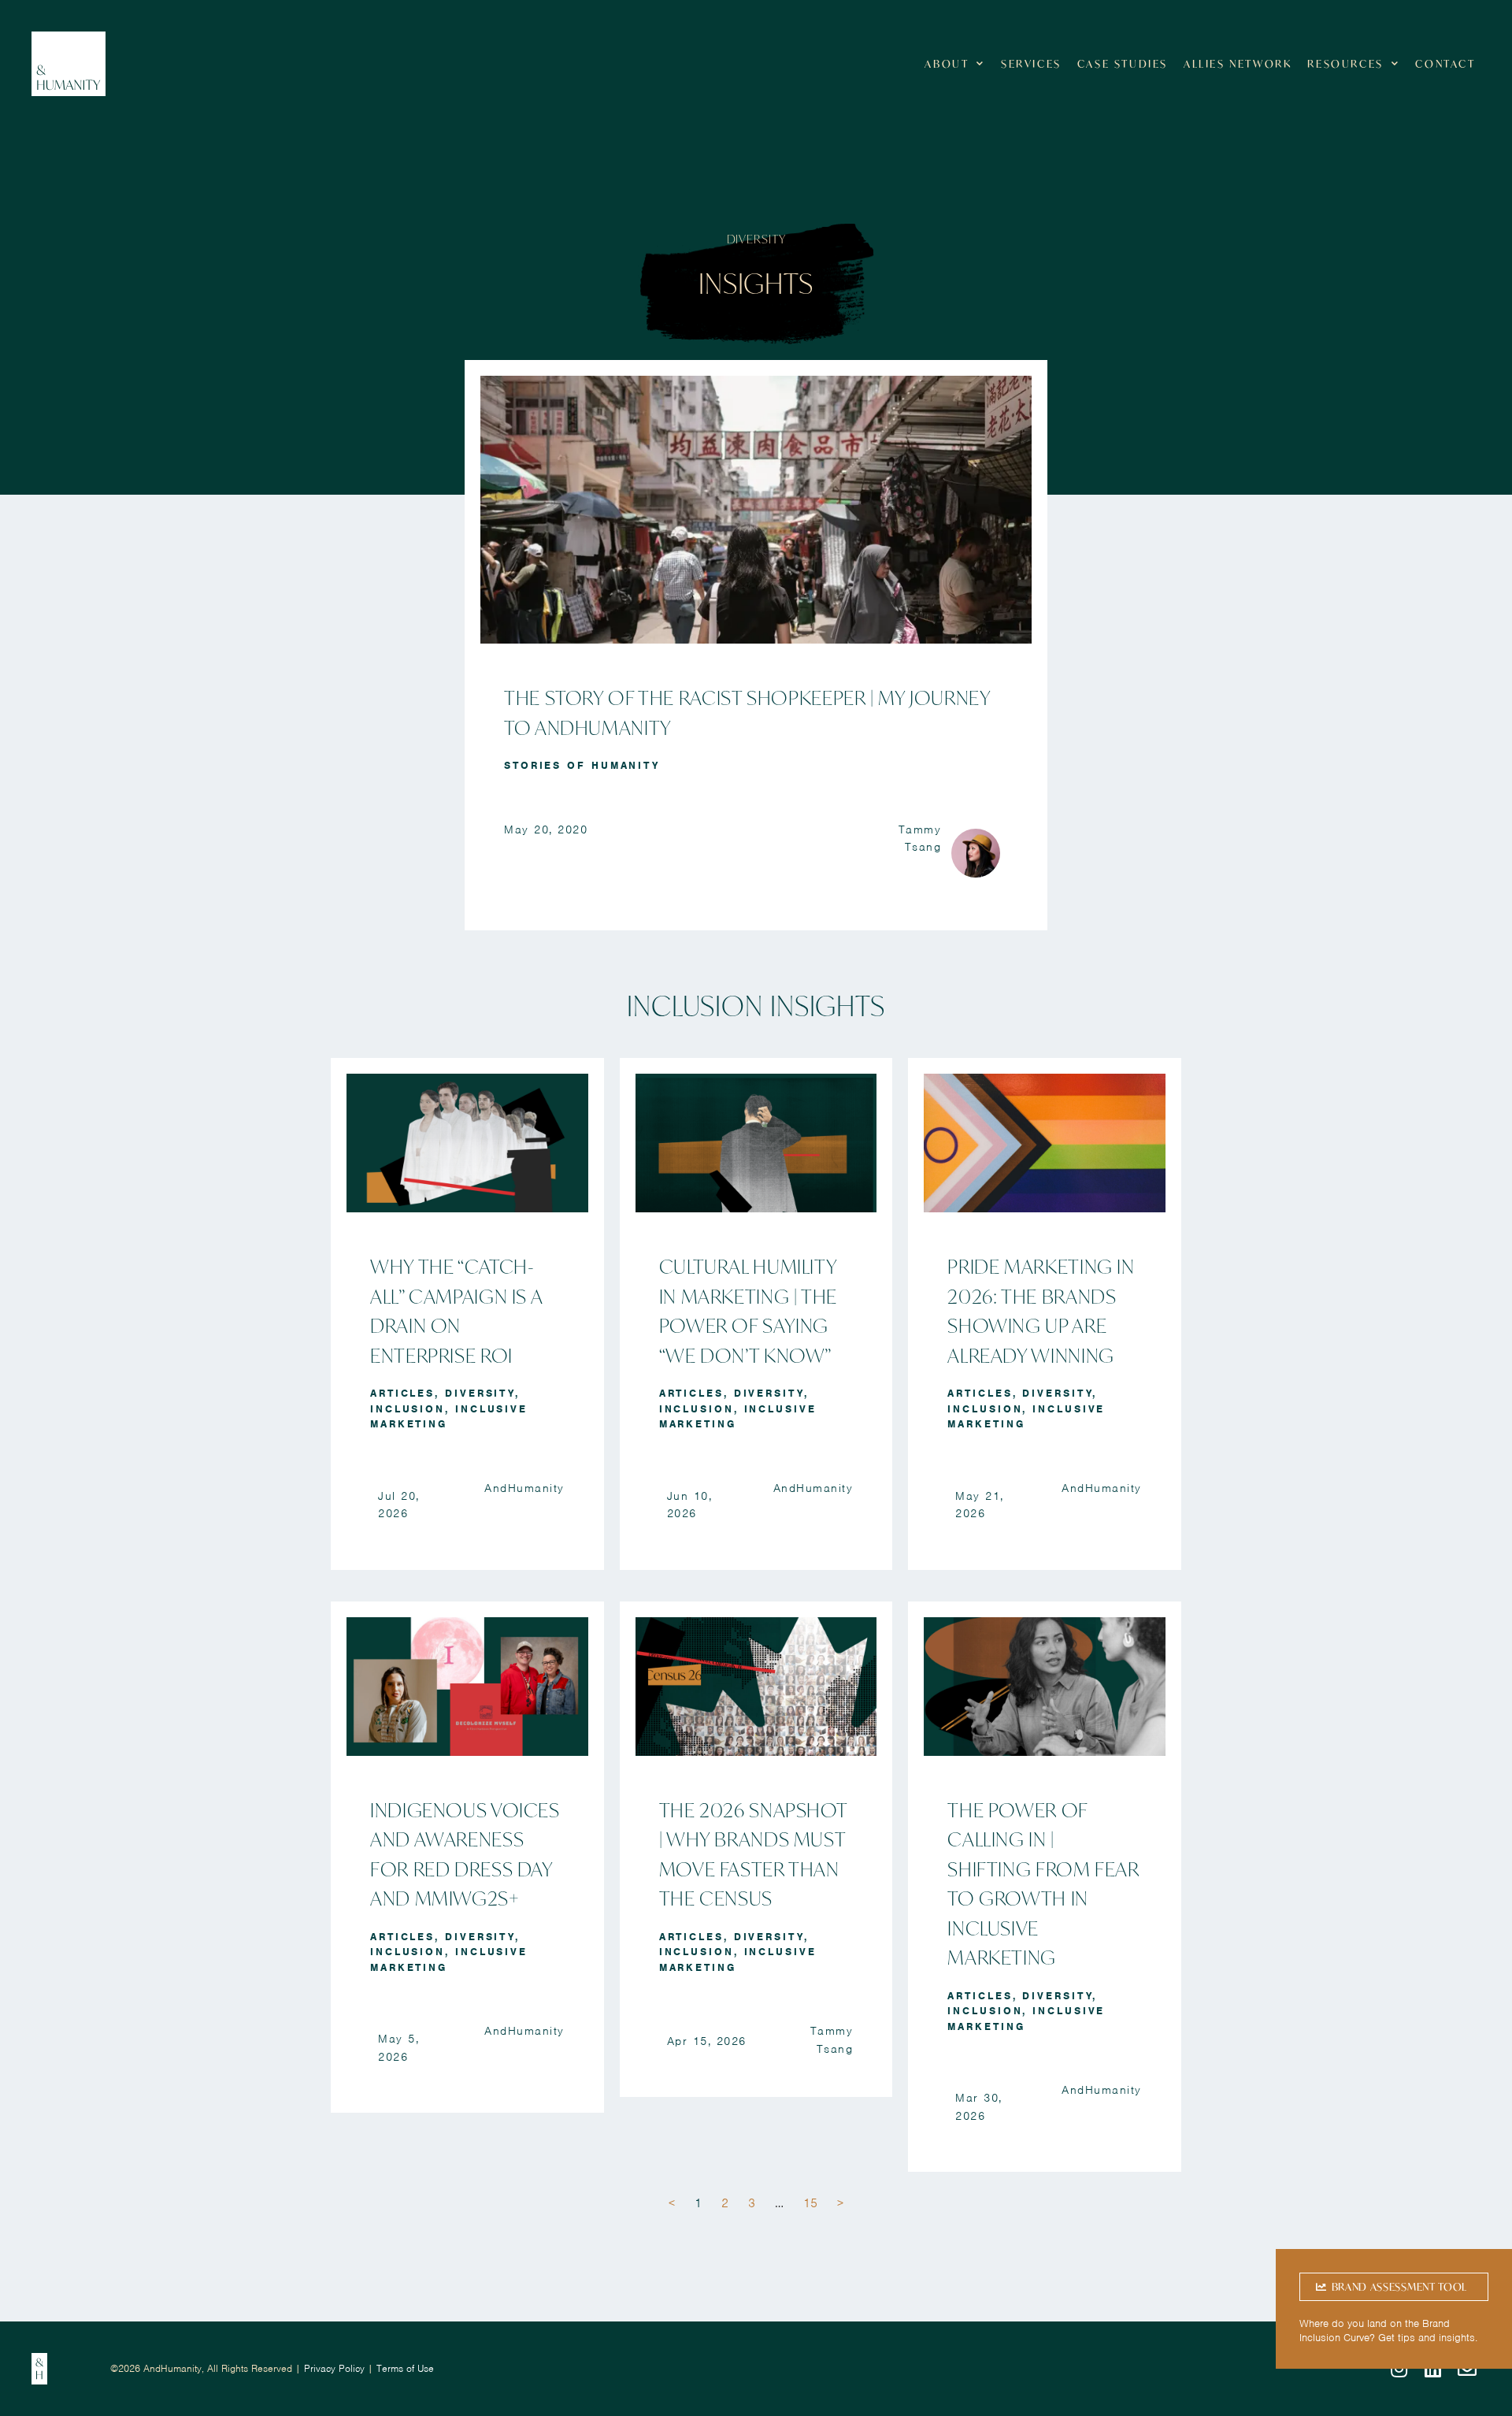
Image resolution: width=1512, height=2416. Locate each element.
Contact (1445, 64)
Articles (402, 1393)
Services (1031, 64)
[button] (1394, 2287)
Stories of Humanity (582, 765)
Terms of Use (405, 2368)
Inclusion (408, 1409)
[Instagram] (1399, 2369)
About (947, 64)
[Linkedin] (1433, 2369)
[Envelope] (1467, 2369)
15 (810, 2203)
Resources (1345, 64)
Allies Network (1238, 64)
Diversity (480, 1393)
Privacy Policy (334, 2368)
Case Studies (1123, 64)
